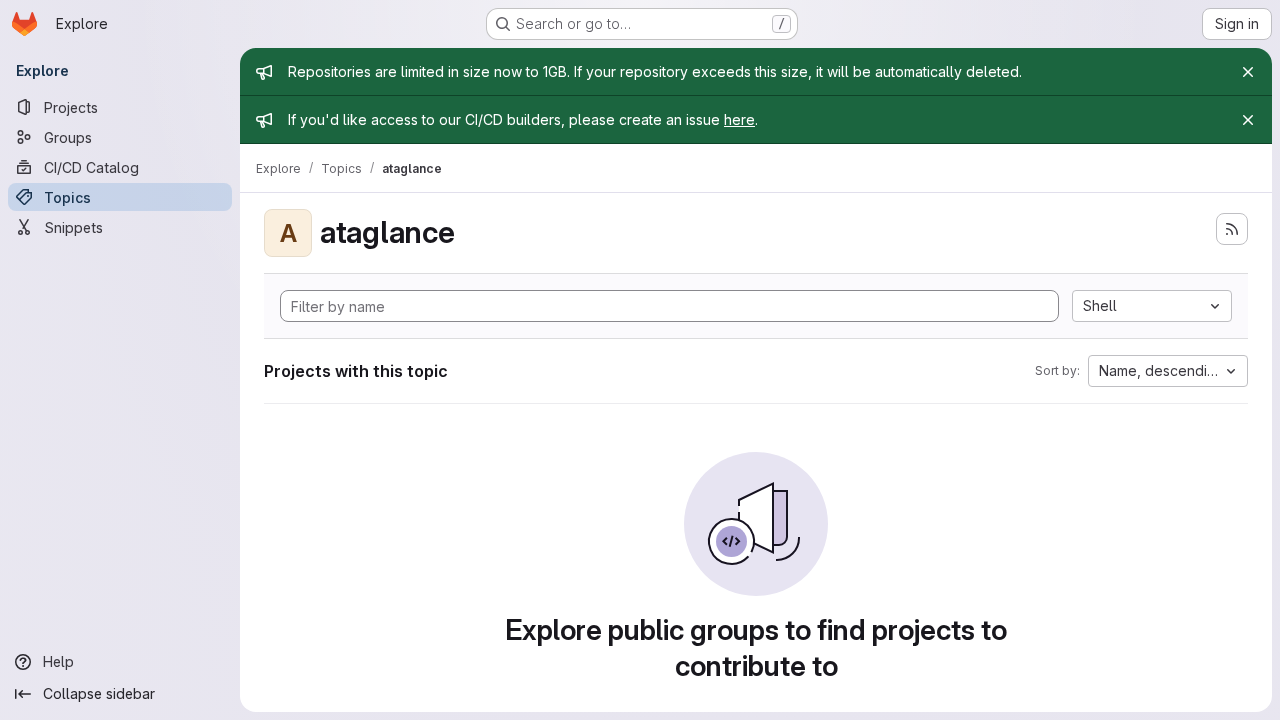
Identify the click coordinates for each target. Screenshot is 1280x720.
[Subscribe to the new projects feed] (1232, 229)
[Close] (1248, 72)
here (739, 119)
